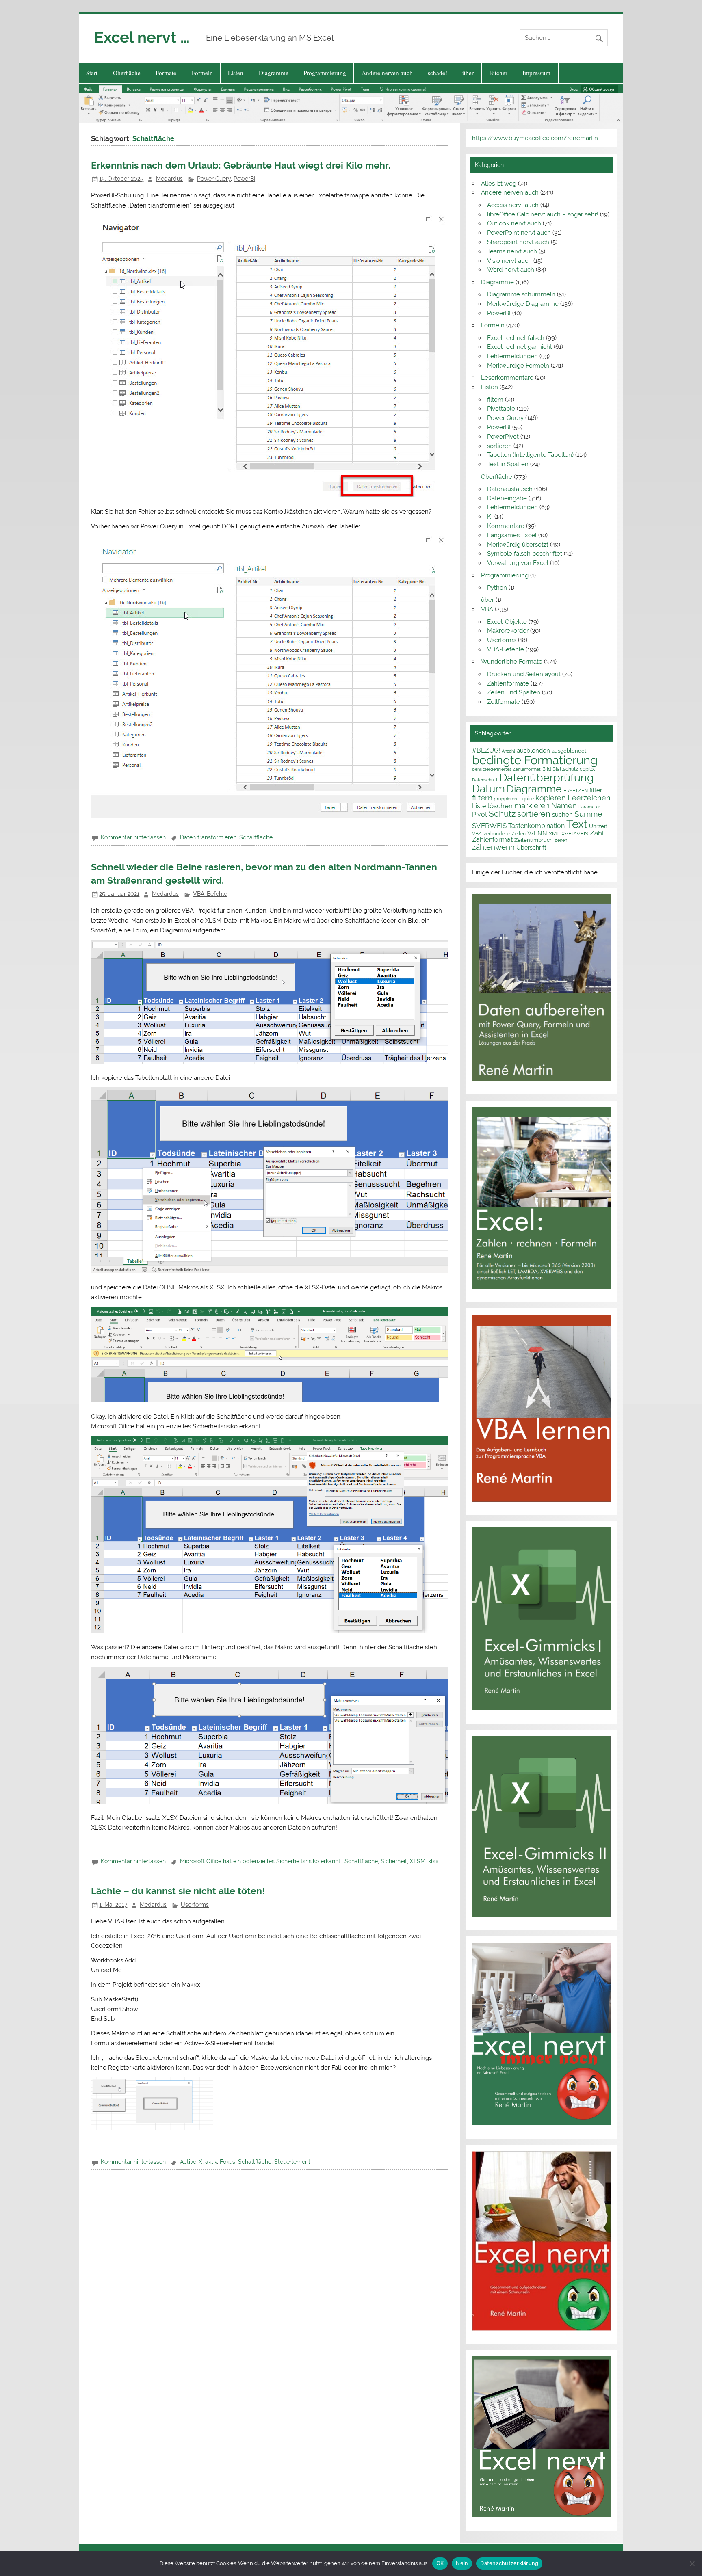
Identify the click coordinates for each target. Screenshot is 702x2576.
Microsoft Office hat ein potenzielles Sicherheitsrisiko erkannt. (261, 1861)
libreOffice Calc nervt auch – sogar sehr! (543, 214)
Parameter (589, 807)
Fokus (227, 2162)
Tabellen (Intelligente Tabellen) (530, 455)
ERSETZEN (576, 791)
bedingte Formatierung (535, 760)
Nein (462, 2563)
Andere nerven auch (387, 73)
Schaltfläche (256, 837)
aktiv (211, 2162)
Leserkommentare (507, 378)
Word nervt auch (511, 270)
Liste (479, 806)
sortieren (499, 446)
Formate (166, 73)
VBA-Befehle (210, 894)
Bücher (498, 73)
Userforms (195, 1905)
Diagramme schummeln (521, 294)
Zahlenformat (492, 840)
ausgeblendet (569, 751)
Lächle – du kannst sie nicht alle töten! (178, 1891)
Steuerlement (292, 2162)
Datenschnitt (485, 780)
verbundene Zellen (505, 834)
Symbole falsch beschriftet (525, 554)
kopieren (551, 798)
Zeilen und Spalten (514, 692)
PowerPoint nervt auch (519, 233)
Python (497, 588)
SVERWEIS (489, 826)
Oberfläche (127, 73)
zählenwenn (493, 847)
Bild (547, 769)
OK (440, 2563)
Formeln (202, 73)
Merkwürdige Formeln (518, 366)
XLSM (418, 1861)
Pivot (480, 814)
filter (596, 790)
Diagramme (274, 73)
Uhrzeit (598, 826)
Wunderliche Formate (512, 662)
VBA (487, 609)
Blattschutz (565, 769)
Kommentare (506, 526)
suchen (562, 814)
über (468, 73)
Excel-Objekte (507, 622)
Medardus (169, 179)
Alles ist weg (499, 184)
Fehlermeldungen (512, 356)
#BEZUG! (486, 750)
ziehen (561, 840)
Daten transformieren (208, 837)
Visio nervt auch (509, 261)
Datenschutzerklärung (509, 2563)
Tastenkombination (536, 826)
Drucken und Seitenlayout (524, 674)
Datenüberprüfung (547, 777)
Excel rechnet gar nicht (520, 347)
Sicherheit (394, 1861)
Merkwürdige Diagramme (523, 304)
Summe (588, 814)
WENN (537, 833)
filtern (495, 400)
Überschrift (531, 848)
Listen (236, 73)
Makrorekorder (508, 631)
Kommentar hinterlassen (133, 837)
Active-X (191, 2162)
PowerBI (244, 179)
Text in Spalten (508, 464)
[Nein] (692, 2563)
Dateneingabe (507, 498)
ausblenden (533, 751)
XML (554, 833)
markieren (532, 806)
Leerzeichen (589, 798)
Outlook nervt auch (514, 223)
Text (577, 824)
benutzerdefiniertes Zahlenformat (506, 769)
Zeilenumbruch (534, 840)
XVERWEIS (575, 833)
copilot (587, 769)
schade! (438, 73)
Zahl (597, 833)
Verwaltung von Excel (518, 563)
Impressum (536, 73)
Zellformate (504, 702)
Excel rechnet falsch (516, 338)
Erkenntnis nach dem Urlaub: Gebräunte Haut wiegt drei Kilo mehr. (241, 165)
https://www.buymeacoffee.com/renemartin (535, 138)
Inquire (526, 799)
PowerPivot (503, 437)
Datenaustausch (510, 489)
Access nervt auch (513, 205)
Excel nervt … (142, 37)
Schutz (502, 814)
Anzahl (508, 751)
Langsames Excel (512, 535)
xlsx (433, 1861)
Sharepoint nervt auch (518, 242)
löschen (500, 806)
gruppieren (505, 799)
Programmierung (325, 73)
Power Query (214, 179)
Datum (489, 788)
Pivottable (501, 409)
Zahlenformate (508, 683)
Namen (564, 806)
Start (92, 73)
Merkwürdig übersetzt (518, 545)
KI (490, 517)
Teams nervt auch (512, 251)
